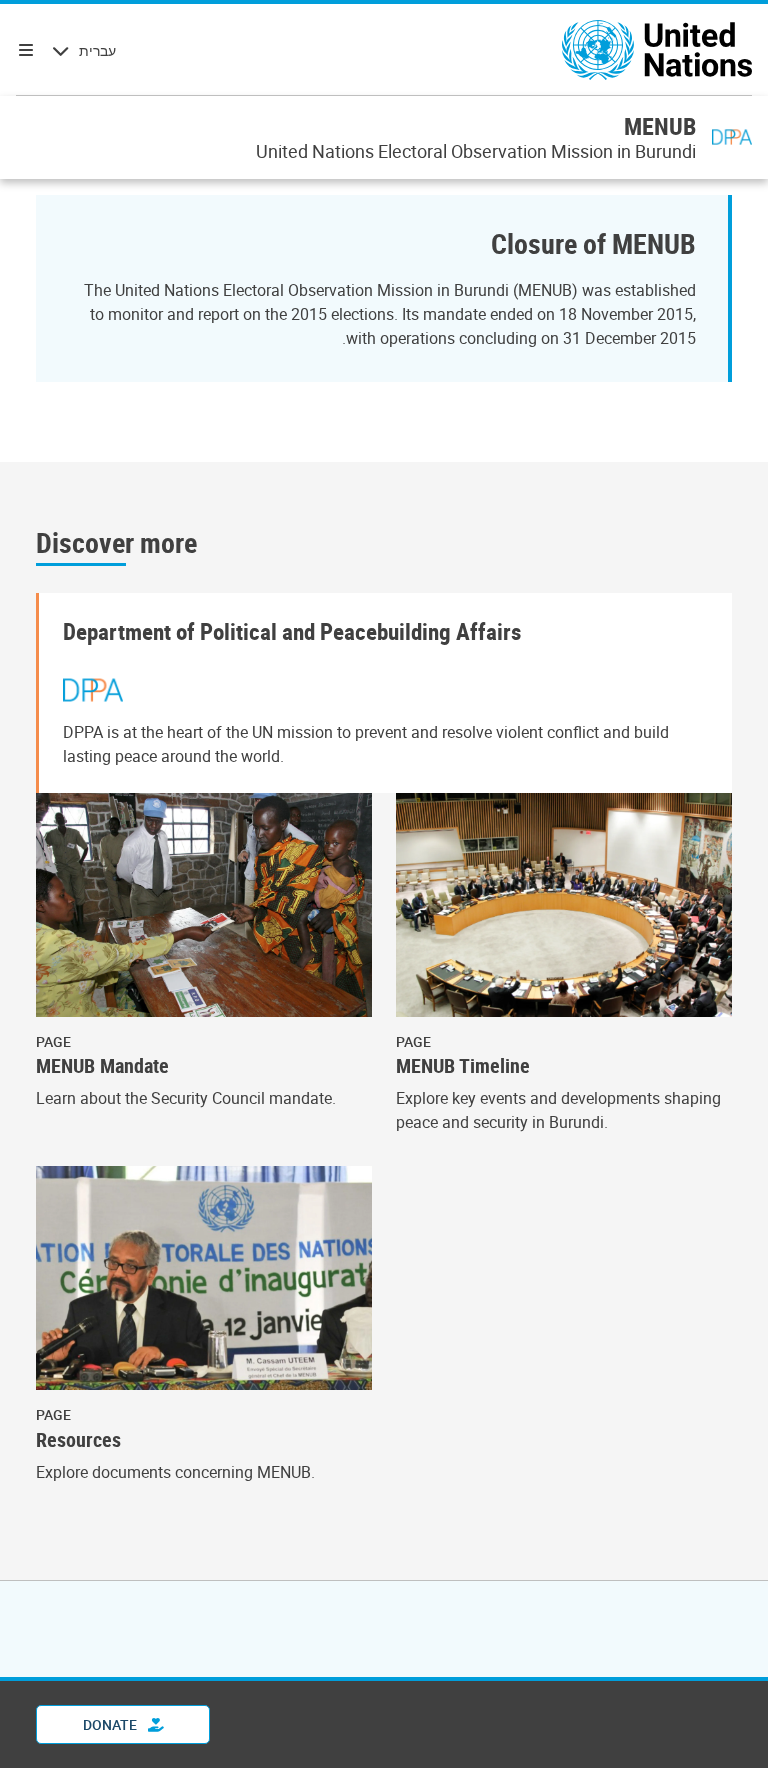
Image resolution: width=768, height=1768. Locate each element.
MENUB (660, 126)
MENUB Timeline (463, 1066)
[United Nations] (657, 50)
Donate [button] (111, 1724)
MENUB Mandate (102, 1066)
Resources (78, 1440)
